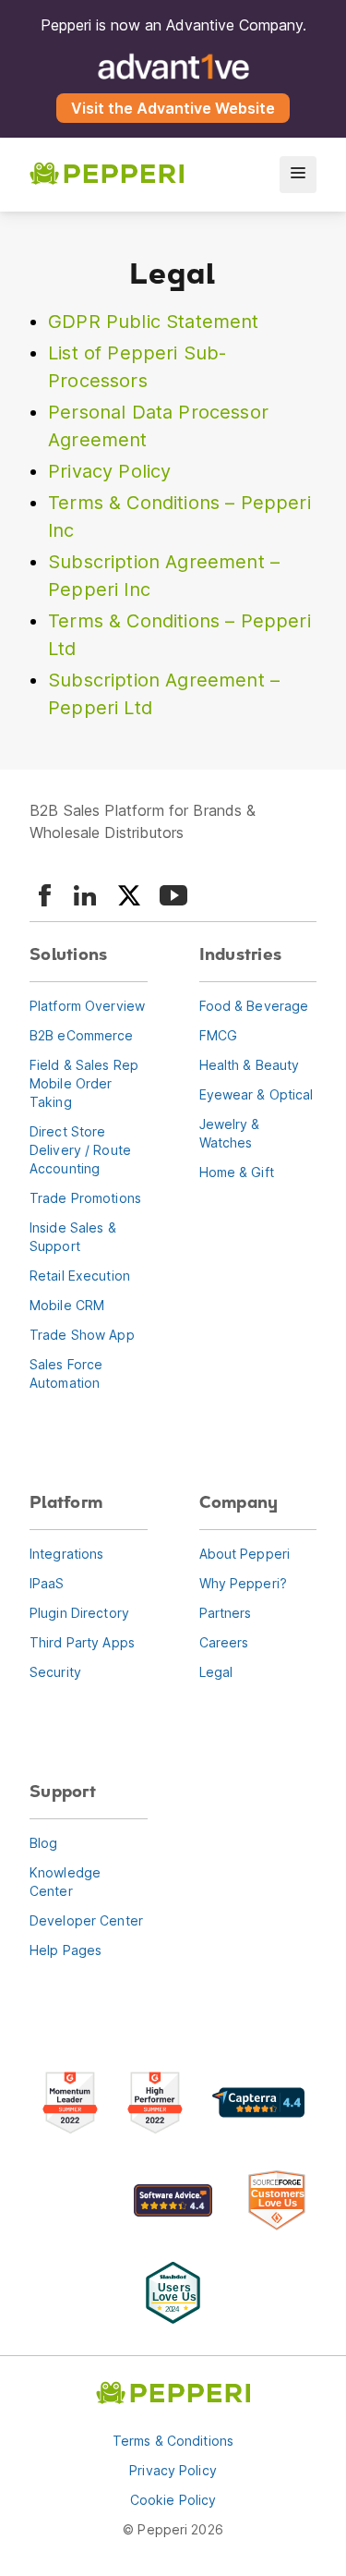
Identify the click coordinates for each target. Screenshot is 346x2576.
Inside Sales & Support (73, 1237)
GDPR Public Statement (154, 322)
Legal (216, 1672)
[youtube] (173, 895)
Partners (226, 1613)
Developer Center (86, 1920)
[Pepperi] (107, 175)
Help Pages (66, 1950)
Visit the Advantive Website (173, 108)
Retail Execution (80, 1276)
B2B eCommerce (82, 1035)
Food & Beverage (254, 1006)
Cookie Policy (173, 2500)
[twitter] (129, 895)
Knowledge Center (65, 1882)
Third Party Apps (82, 1642)
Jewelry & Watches (230, 1133)
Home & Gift (237, 1172)
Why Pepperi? (243, 1583)
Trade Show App (82, 1335)
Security (55, 1672)
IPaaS (47, 1583)
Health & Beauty (250, 1065)
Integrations (66, 1554)
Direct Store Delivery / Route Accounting (80, 1150)
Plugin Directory (79, 1613)
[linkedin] (85, 895)
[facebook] (44, 895)
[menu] (298, 175)
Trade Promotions (85, 1198)
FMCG (218, 1035)
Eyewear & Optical (257, 1094)
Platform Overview (87, 1006)
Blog (43, 1843)
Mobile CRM (67, 1305)
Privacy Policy (109, 471)
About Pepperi (245, 1554)
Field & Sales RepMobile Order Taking (84, 1083)
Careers (224, 1642)
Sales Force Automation (66, 1373)
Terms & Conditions (173, 2441)
